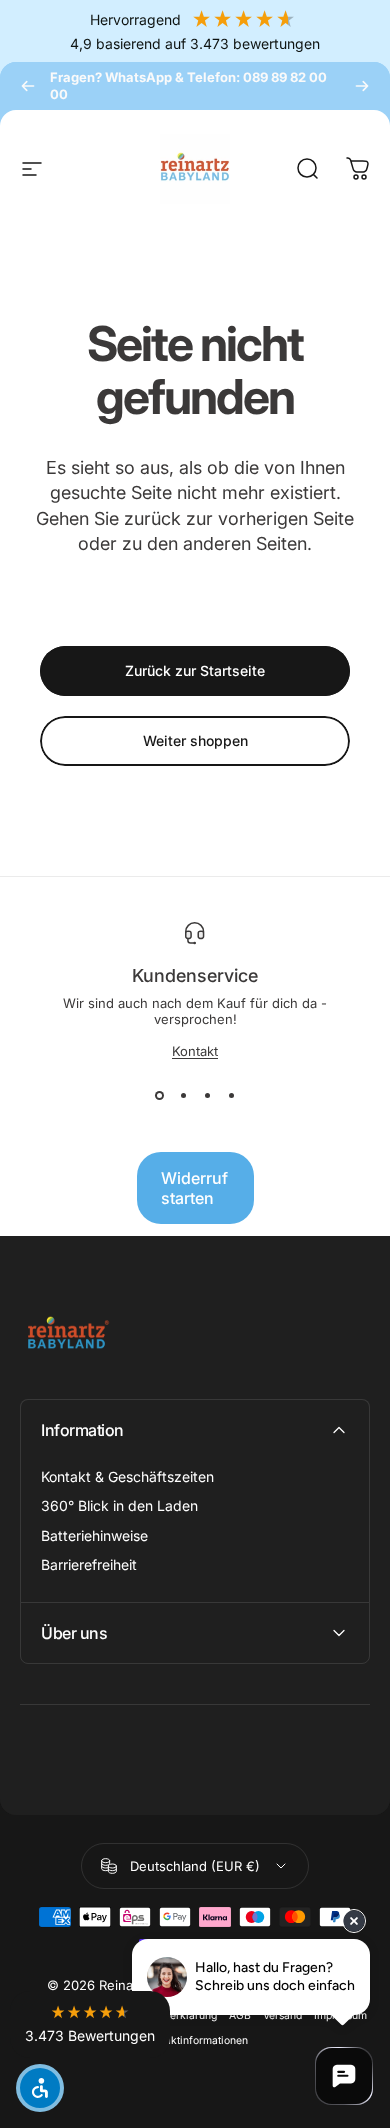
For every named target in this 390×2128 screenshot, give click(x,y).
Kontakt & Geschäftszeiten (127, 1476)
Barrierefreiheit (89, 1564)
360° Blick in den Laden (119, 1505)
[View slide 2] (183, 1095)
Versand (282, 2015)
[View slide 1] (159, 1095)
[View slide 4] (231, 1095)
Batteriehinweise (94, 1535)
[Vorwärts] (362, 86)
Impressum (340, 2015)
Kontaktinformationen (195, 2040)
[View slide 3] (207, 1095)
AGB (240, 2015)
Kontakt (195, 1051)
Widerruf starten (194, 1188)
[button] (90, 2024)
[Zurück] (28, 86)
